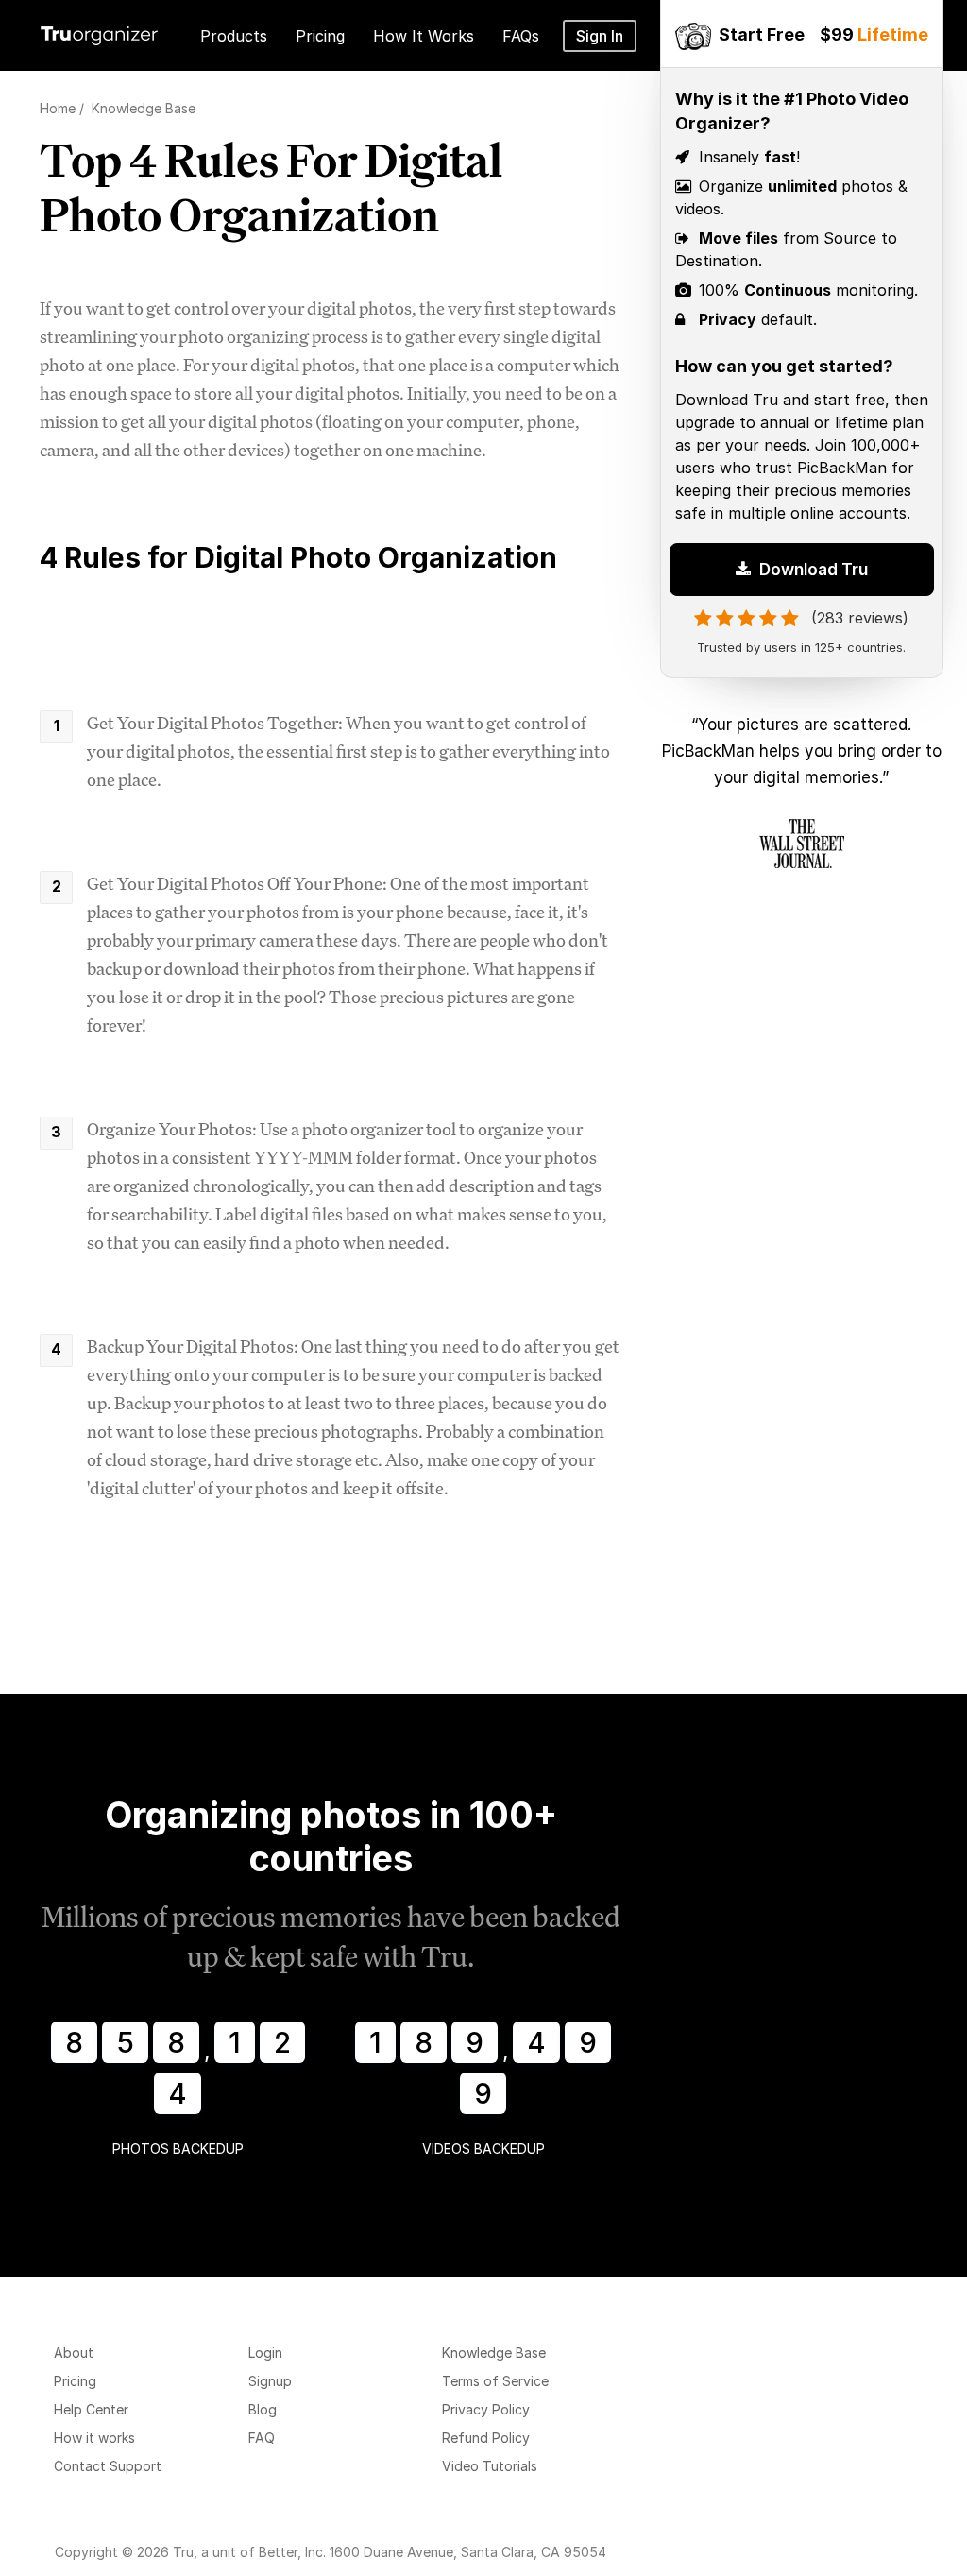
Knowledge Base (494, 2353)
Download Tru (812, 570)
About (74, 2353)
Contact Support (108, 2466)
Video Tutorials (490, 2466)
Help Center (91, 2409)
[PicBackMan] (694, 33)
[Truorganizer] (99, 32)
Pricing (75, 2381)
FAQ (262, 2438)
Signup (270, 2381)
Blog (263, 2409)
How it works (94, 2438)
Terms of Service (495, 2381)
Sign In (600, 36)
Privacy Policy (486, 2409)
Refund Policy (486, 2438)
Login (265, 2353)
